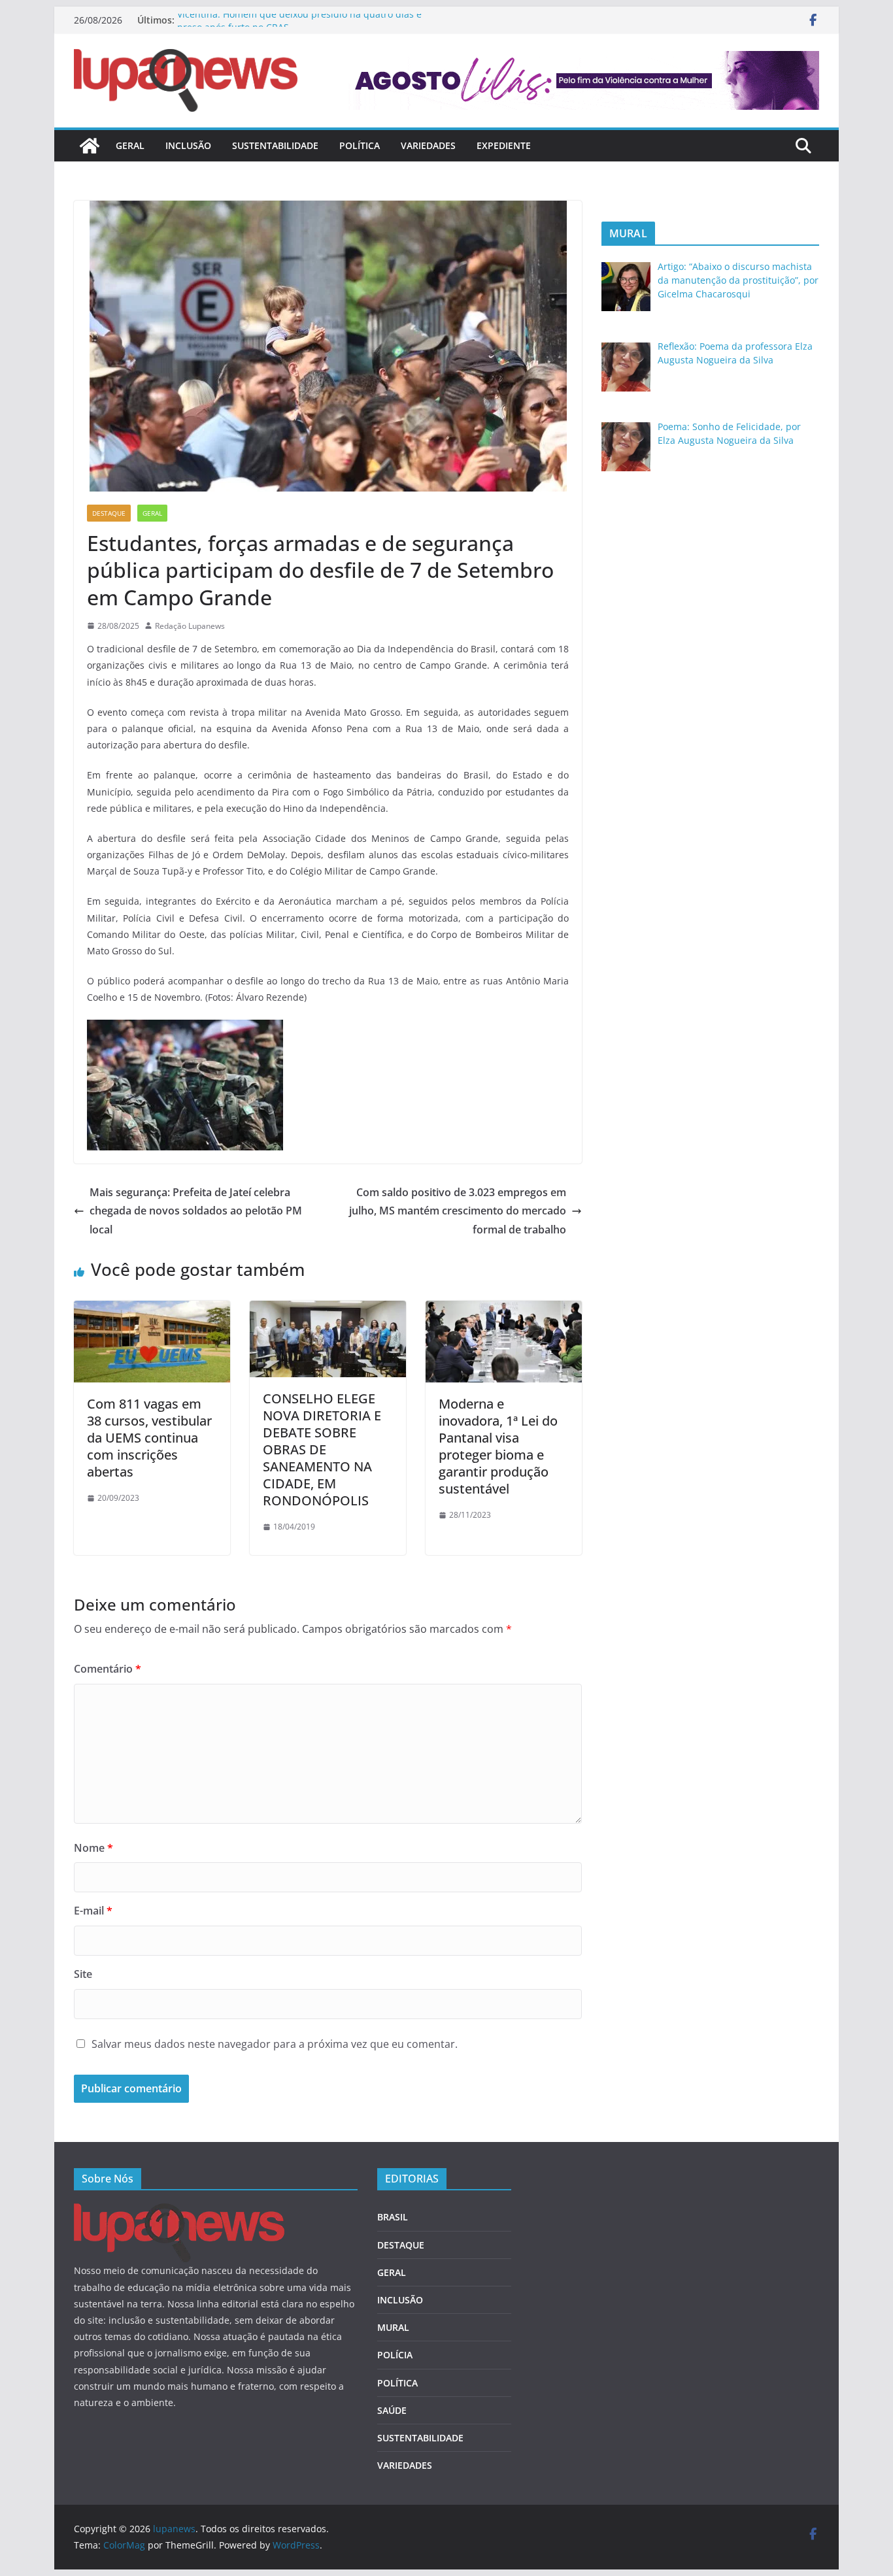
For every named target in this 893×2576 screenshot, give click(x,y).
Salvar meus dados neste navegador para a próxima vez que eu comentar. (275, 2044)
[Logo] (179, 2212)
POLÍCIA (395, 2355)
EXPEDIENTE (504, 145)
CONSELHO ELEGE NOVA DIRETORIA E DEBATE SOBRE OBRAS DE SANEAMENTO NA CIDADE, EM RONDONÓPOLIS (322, 1449)
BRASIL (393, 2217)
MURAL (393, 2327)
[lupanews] (90, 146)
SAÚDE (392, 2410)
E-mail (93, 1911)
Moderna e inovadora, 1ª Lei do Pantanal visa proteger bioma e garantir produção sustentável (498, 1446)
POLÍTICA (360, 145)
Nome (93, 1848)
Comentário (108, 1669)
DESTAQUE (109, 513)
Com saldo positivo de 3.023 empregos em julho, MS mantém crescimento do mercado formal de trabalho (458, 1211)
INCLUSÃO (188, 145)
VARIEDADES (428, 145)
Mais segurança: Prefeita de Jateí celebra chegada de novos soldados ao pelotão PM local (196, 1211)
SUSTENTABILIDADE (275, 145)
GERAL (130, 145)
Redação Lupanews (190, 626)
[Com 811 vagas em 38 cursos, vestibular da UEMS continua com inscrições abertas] (152, 1310)
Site (83, 1974)
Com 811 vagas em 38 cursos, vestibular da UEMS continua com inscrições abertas (149, 1438)
